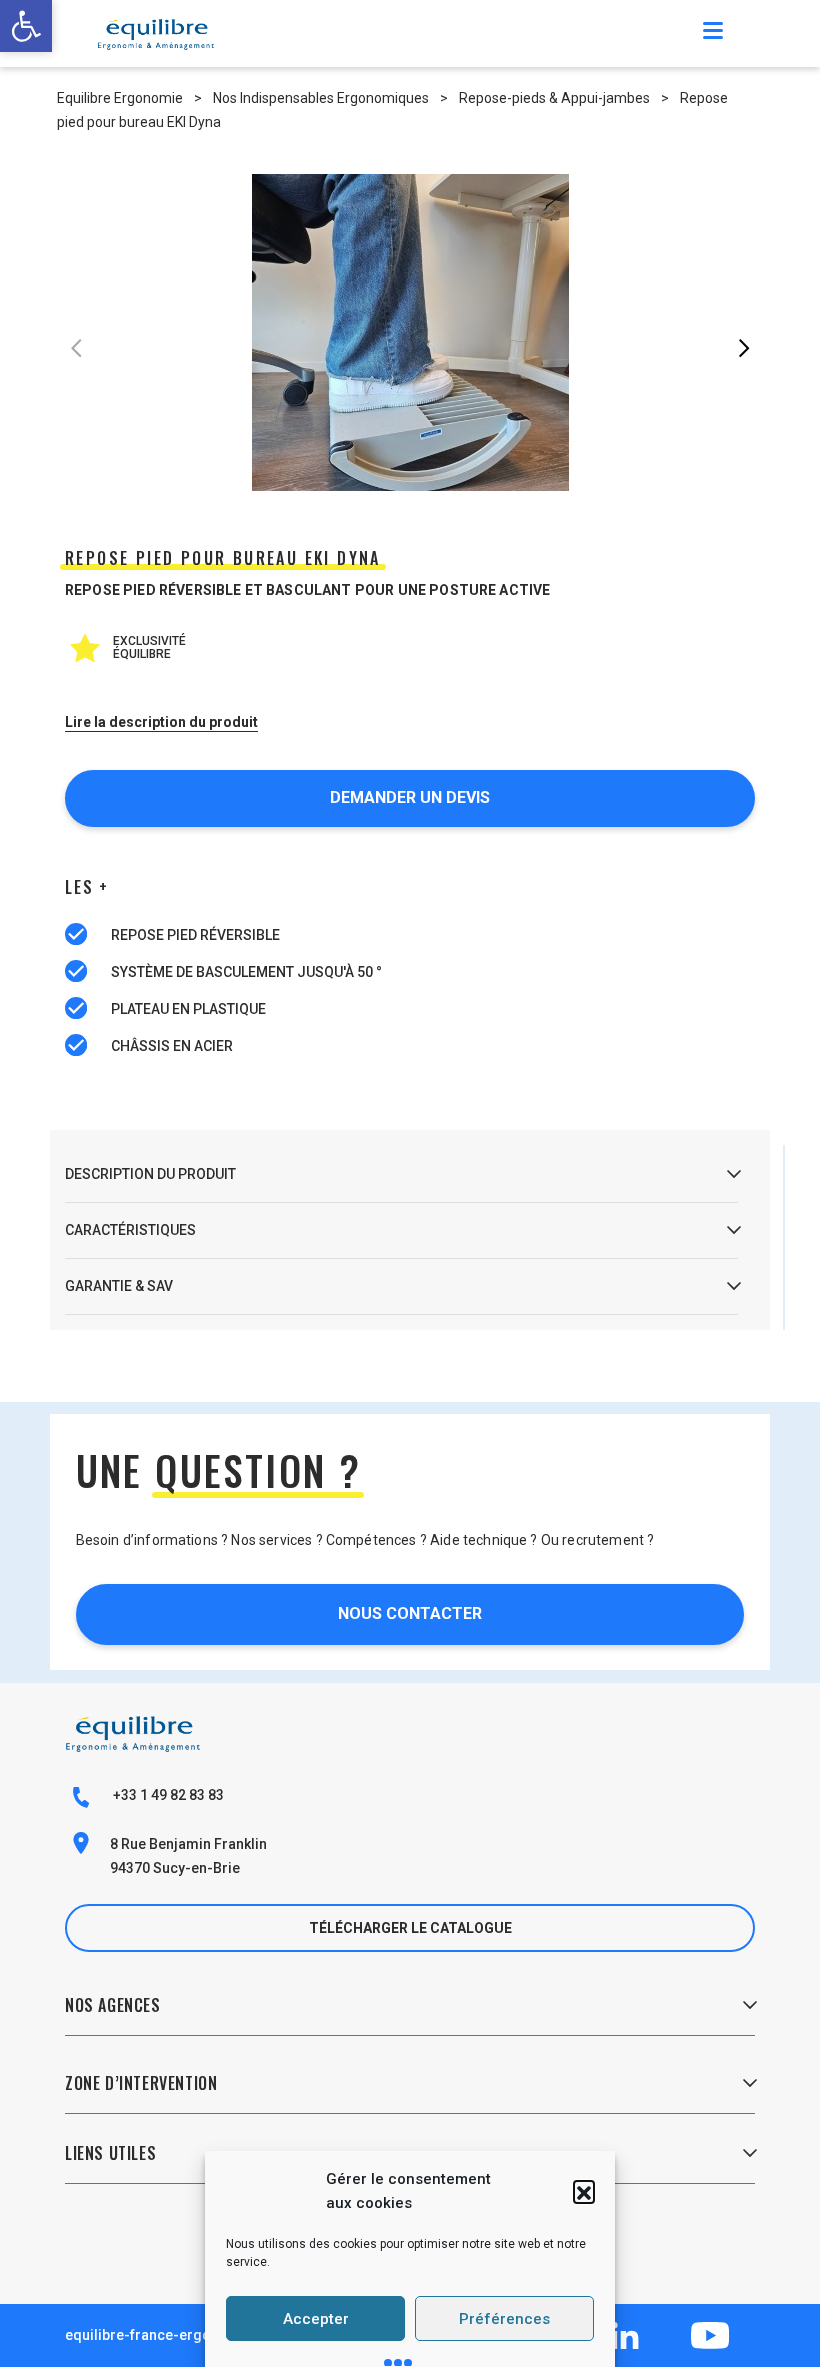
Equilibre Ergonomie (120, 98)
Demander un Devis (410, 797)
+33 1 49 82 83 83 (167, 1795)
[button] (584, 2191)
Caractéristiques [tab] (130, 1230)
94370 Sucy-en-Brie (175, 1868)
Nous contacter (410, 1613)
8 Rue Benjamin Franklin (188, 1844)
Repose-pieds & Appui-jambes (554, 98)
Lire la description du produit (161, 722)
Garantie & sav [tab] (119, 1286)
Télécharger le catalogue (410, 1928)
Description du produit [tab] (150, 1174)
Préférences (504, 2319)
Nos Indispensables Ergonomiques (321, 98)
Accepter (316, 2319)
